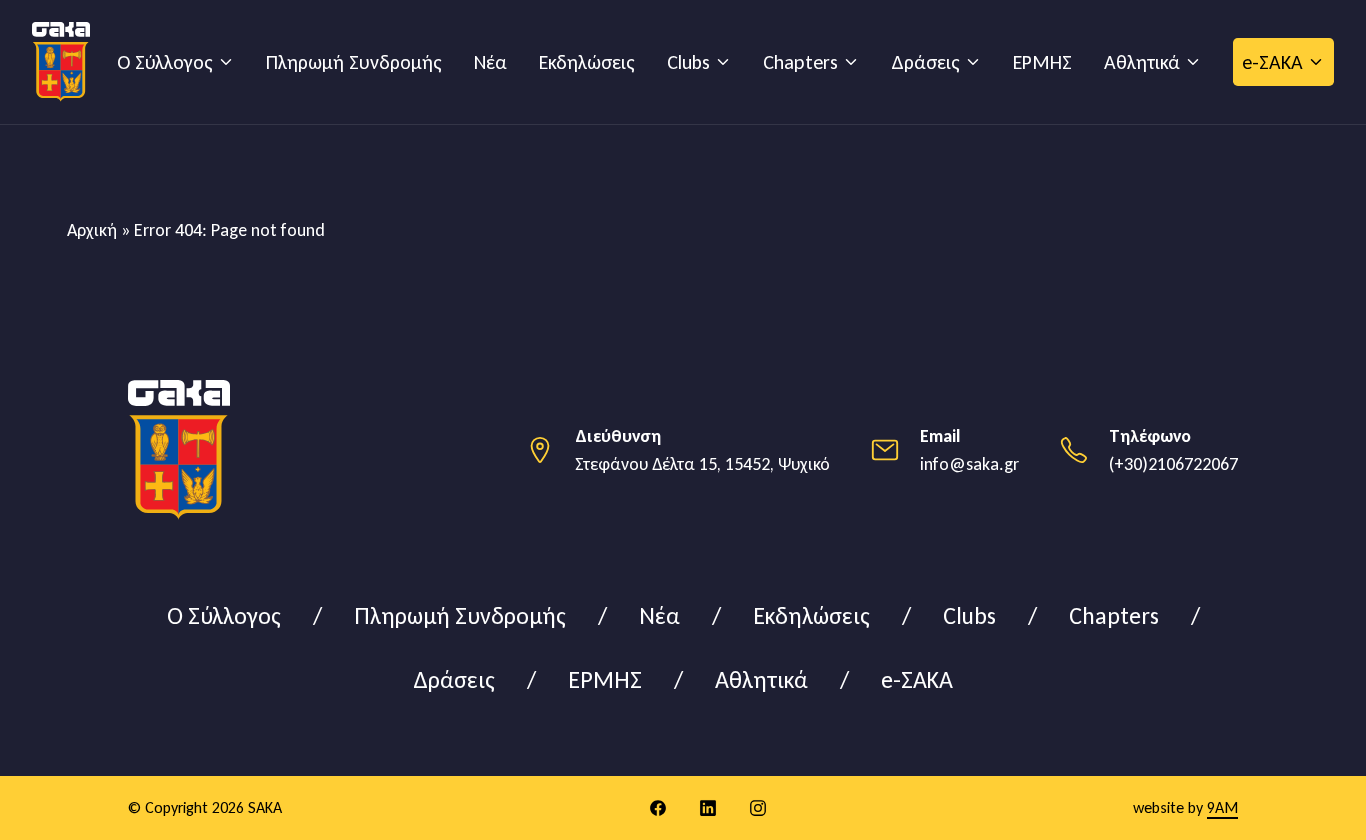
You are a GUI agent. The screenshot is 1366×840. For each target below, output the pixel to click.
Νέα (490, 62)
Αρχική (92, 230)
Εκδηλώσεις (587, 62)
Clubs (688, 62)
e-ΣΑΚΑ (1272, 62)
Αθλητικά (1142, 62)
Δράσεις (925, 62)
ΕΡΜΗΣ (1042, 62)
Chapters (800, 62)
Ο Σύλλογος (165, 62)
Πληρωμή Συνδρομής (354, 62)
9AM (1222, 807)
